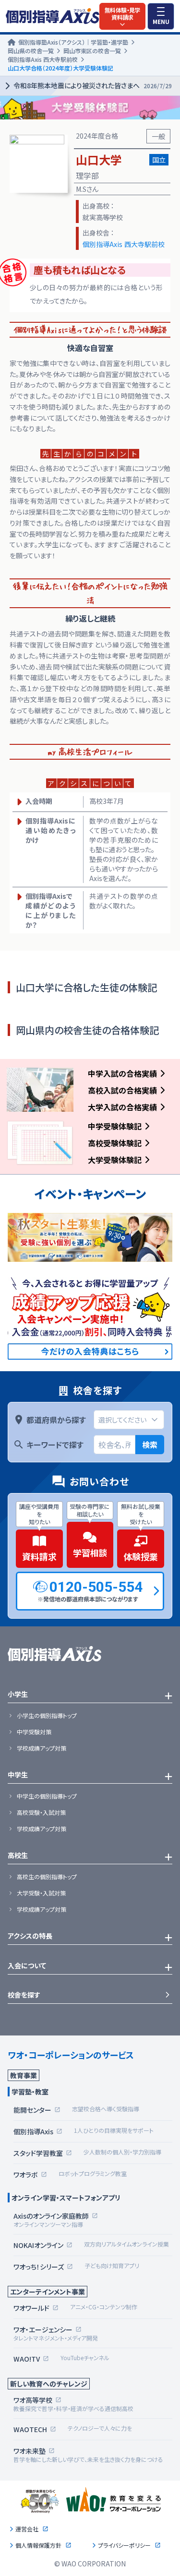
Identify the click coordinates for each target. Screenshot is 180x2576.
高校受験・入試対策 (41, 1812)
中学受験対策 (34, 1732)
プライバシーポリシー (124, 2545)
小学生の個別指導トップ (47, 1716)
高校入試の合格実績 (122, 1090)
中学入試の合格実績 (122, 1073)
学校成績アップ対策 (42, 1748)
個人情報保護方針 (38, 2545)
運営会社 (27, 2529)
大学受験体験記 (115, 1160)
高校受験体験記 (115, 1143)
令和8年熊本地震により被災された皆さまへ (93, 85)
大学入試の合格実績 (122, 1107)
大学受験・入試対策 (41, 1893)
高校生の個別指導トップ (47, 1877)
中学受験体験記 (115, 1126)
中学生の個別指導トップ (47, 1796)
